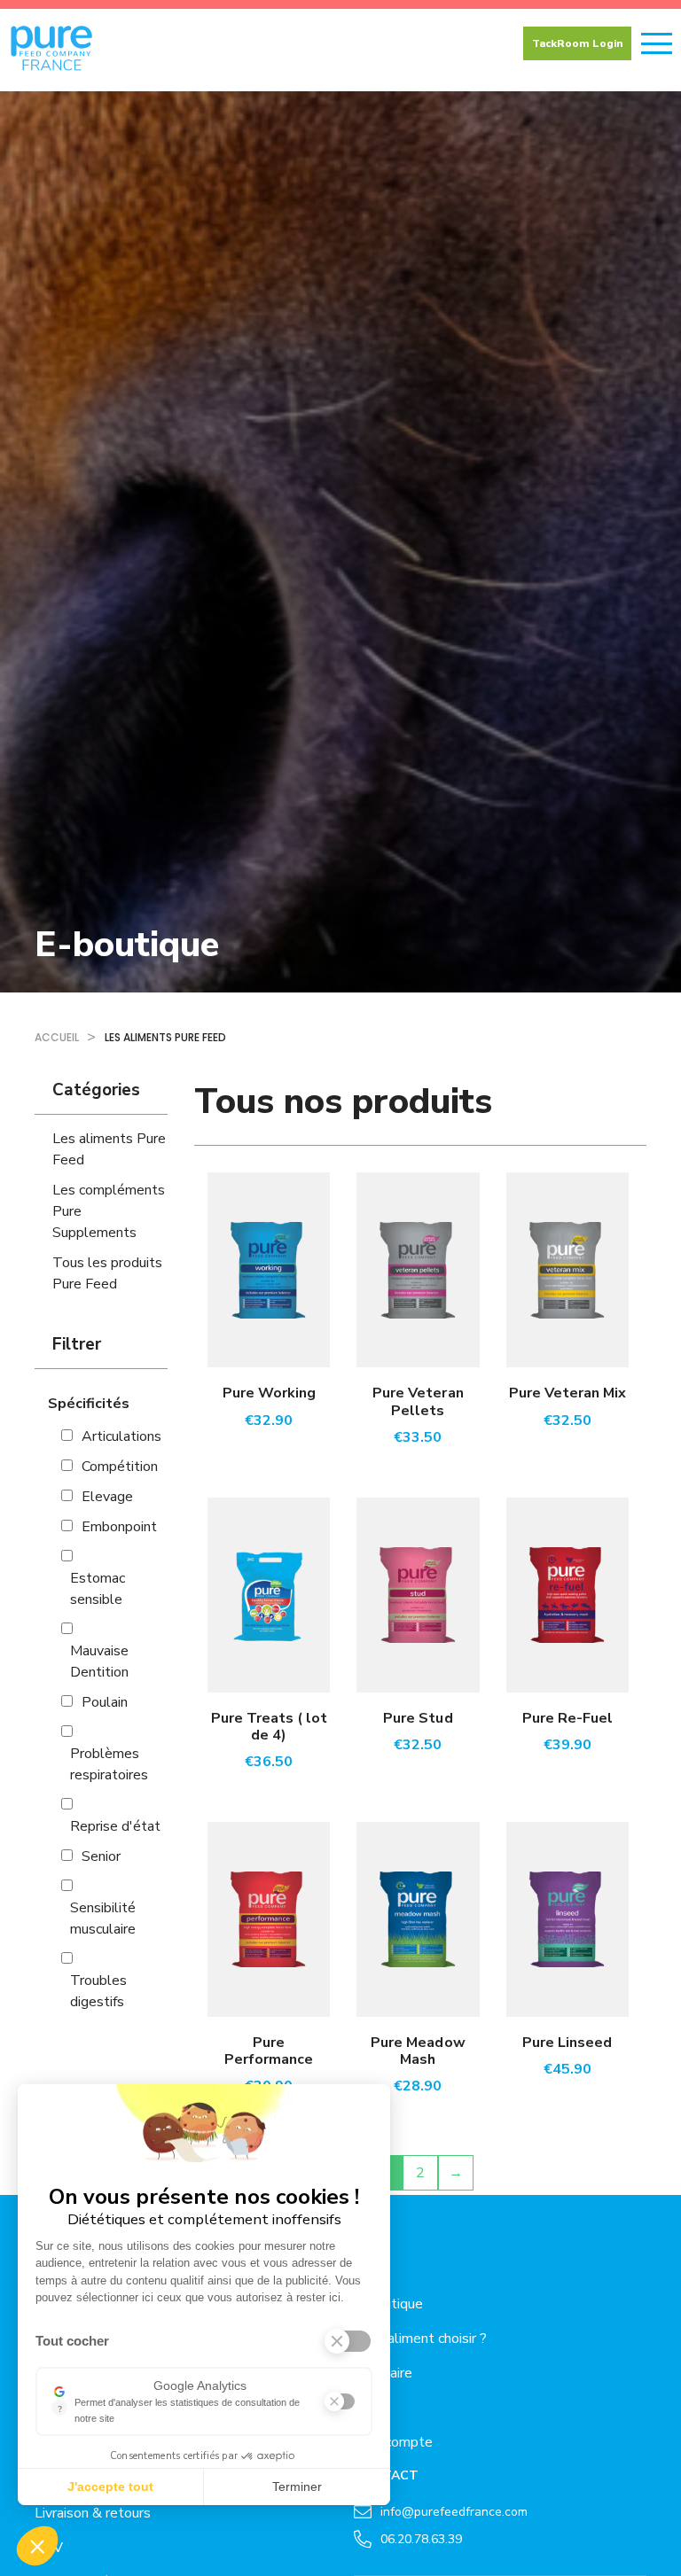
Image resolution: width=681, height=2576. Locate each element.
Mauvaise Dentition (99, 1662)
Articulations (121, 1436)
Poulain (105, 1702)
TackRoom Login (577, 43)
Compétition (120, 1467)
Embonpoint (119, 1527)
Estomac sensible (98, 1589)
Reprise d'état (115, 1826)
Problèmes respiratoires (109, 1764)
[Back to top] (654, 2505)
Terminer (297, 2487)
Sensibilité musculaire (103, 1918)
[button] (37, 2546)
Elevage (107, 1497)
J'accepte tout (110, 2487)
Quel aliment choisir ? (420, 2339)
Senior (101, 1856)
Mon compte (393, 2442)
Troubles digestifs (98, 1991)
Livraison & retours (93, 2513)
